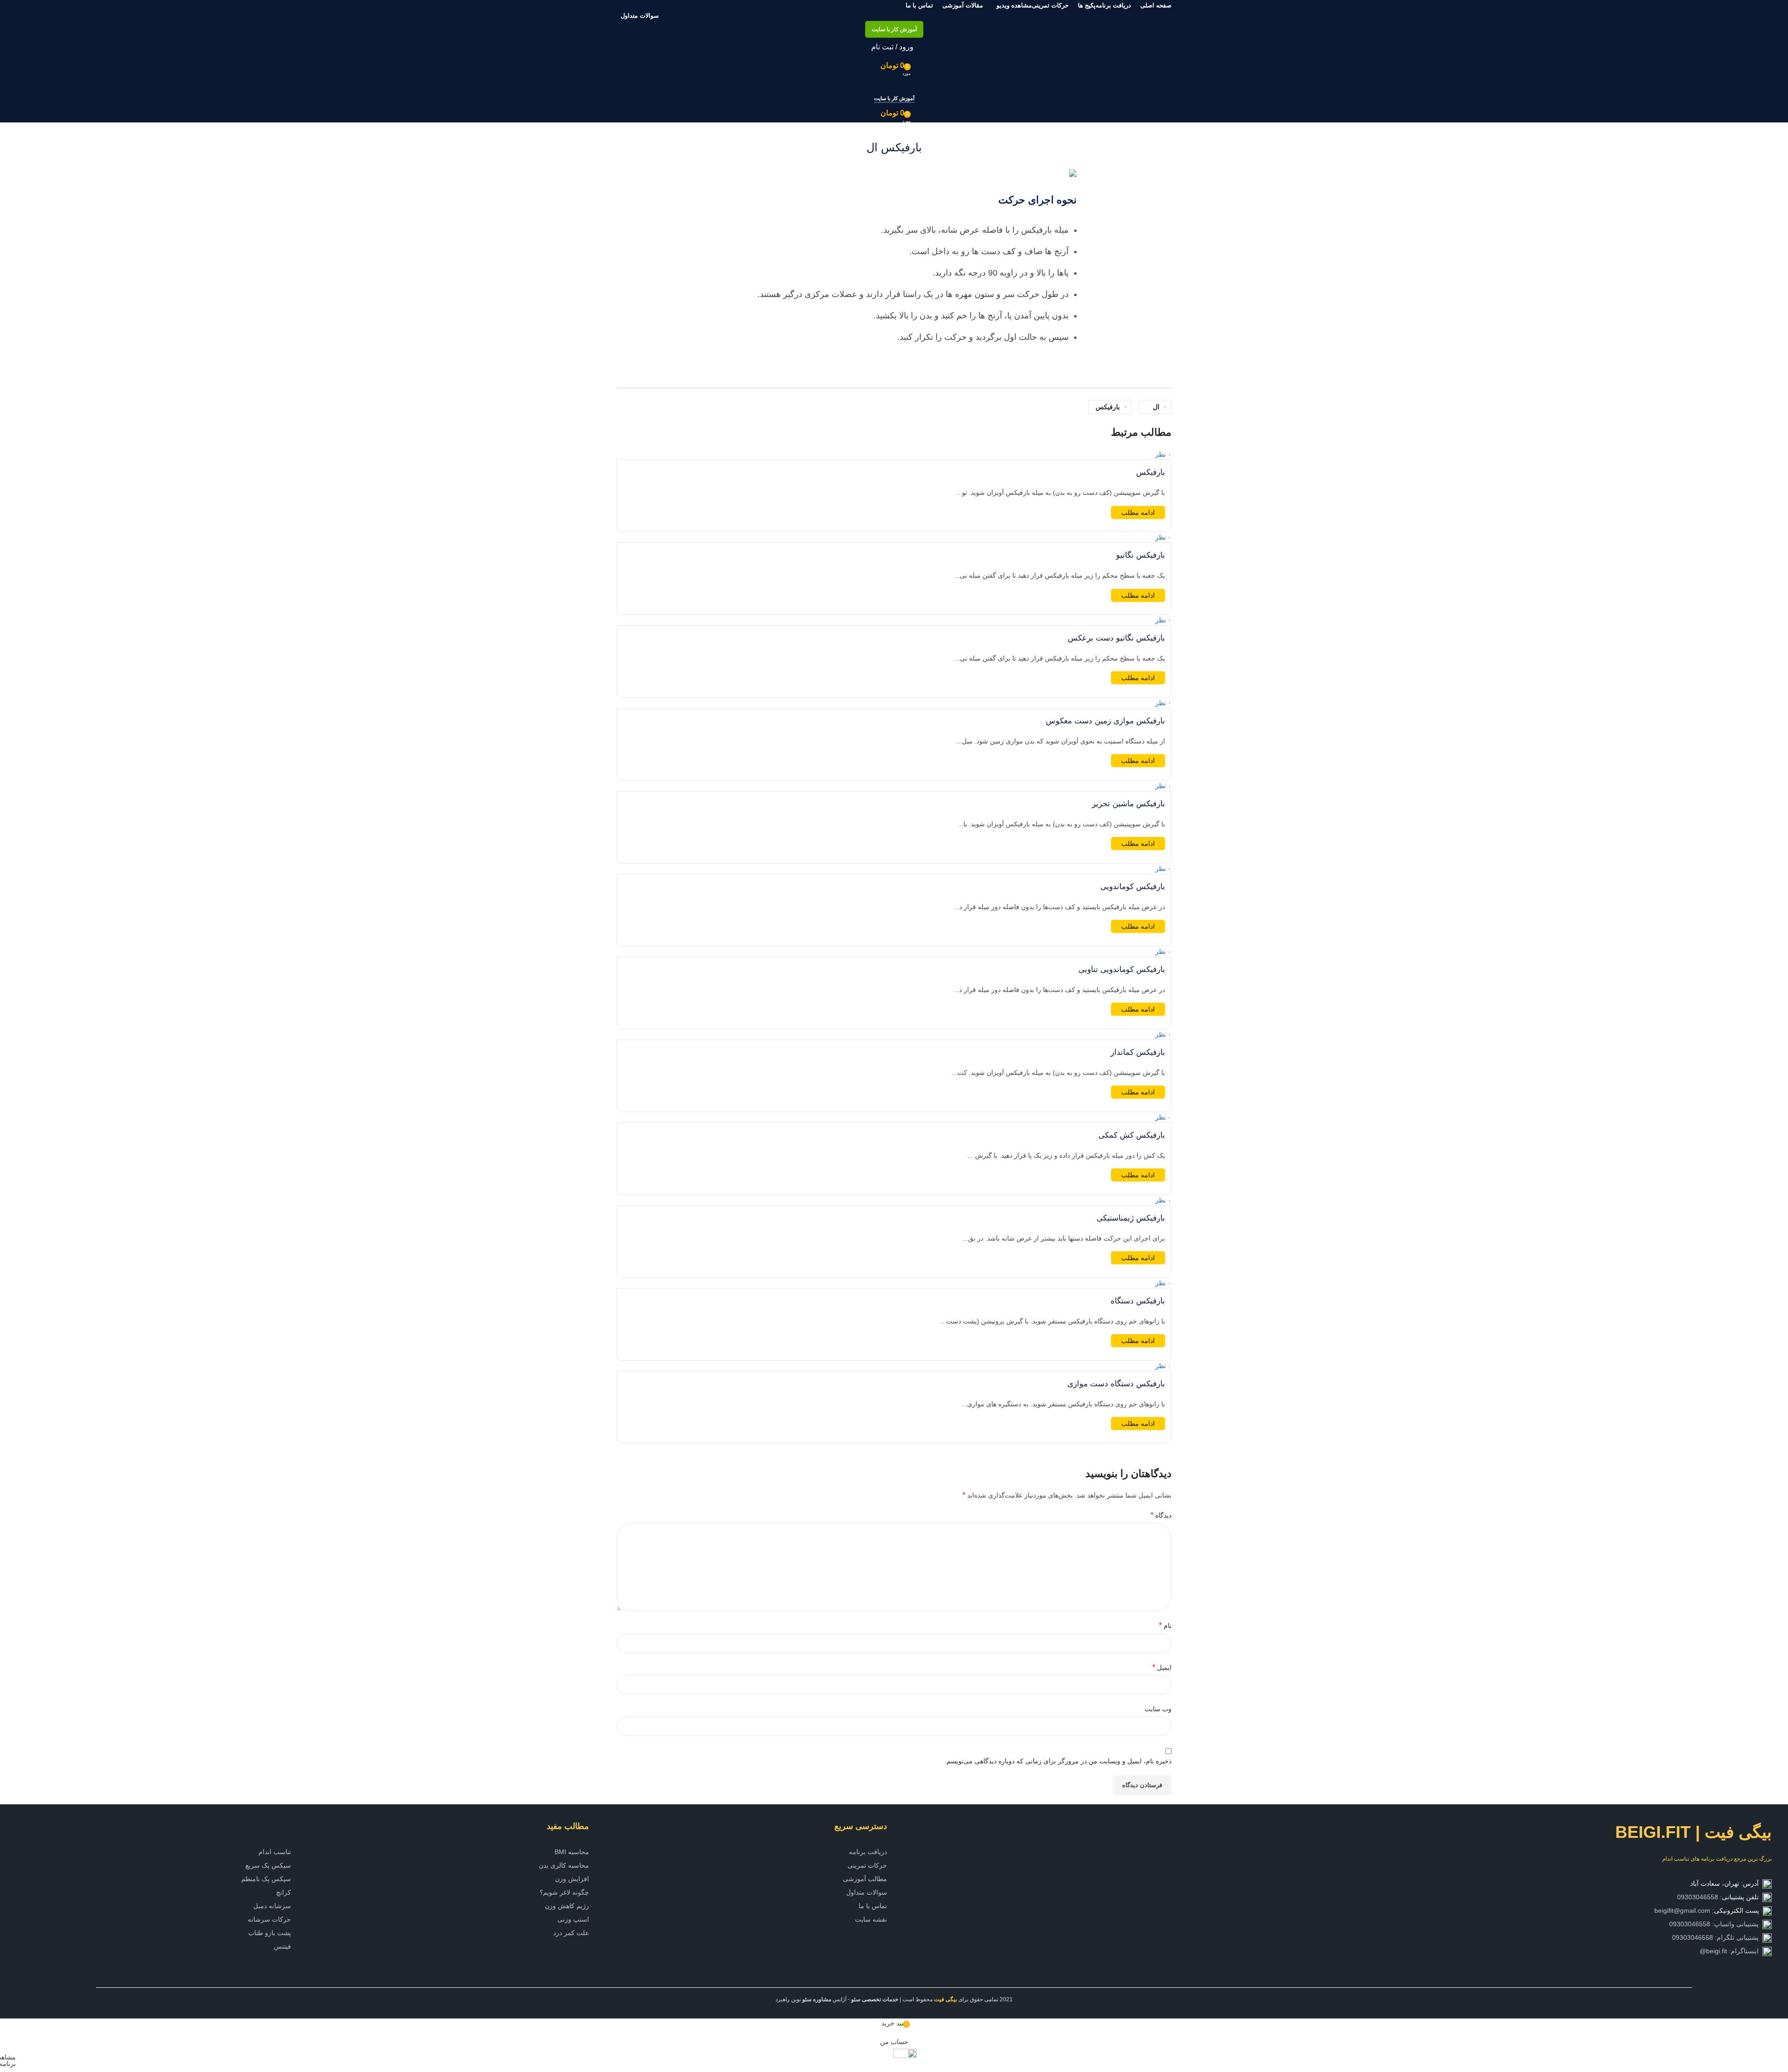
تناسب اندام (275, 1852)
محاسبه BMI (572, 1852)
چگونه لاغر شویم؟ (564, 1892)
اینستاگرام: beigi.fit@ (1731, 1951)
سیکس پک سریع (268, 1865)
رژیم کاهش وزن (567, 1906)
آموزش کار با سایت (894, 29)
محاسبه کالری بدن (564, 1865)
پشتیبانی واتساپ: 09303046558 (1716, 1924)
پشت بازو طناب (270, 1933)
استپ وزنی (573, 1919)
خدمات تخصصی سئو (875, 1999)
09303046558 (1698, 1897)
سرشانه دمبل (272, 1906)
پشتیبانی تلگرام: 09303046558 (1717, 1937)
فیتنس (282, 1946)
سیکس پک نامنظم (266, 1879)
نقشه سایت (871, 1919)
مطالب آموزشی (865, 1879)
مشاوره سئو (817, 1999)
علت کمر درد (571, 1933)
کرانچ (284, 1892)
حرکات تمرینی (867, 1865)
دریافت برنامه (868, 1852)
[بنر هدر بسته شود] (1776, 2002)
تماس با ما (873, 1906)
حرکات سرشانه (269, 1919)
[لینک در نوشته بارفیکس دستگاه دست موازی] (894, 973)
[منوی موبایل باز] (894, 84)
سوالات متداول (867, 1892)
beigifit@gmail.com (1682, 1910)
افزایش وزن (572, 1879)
